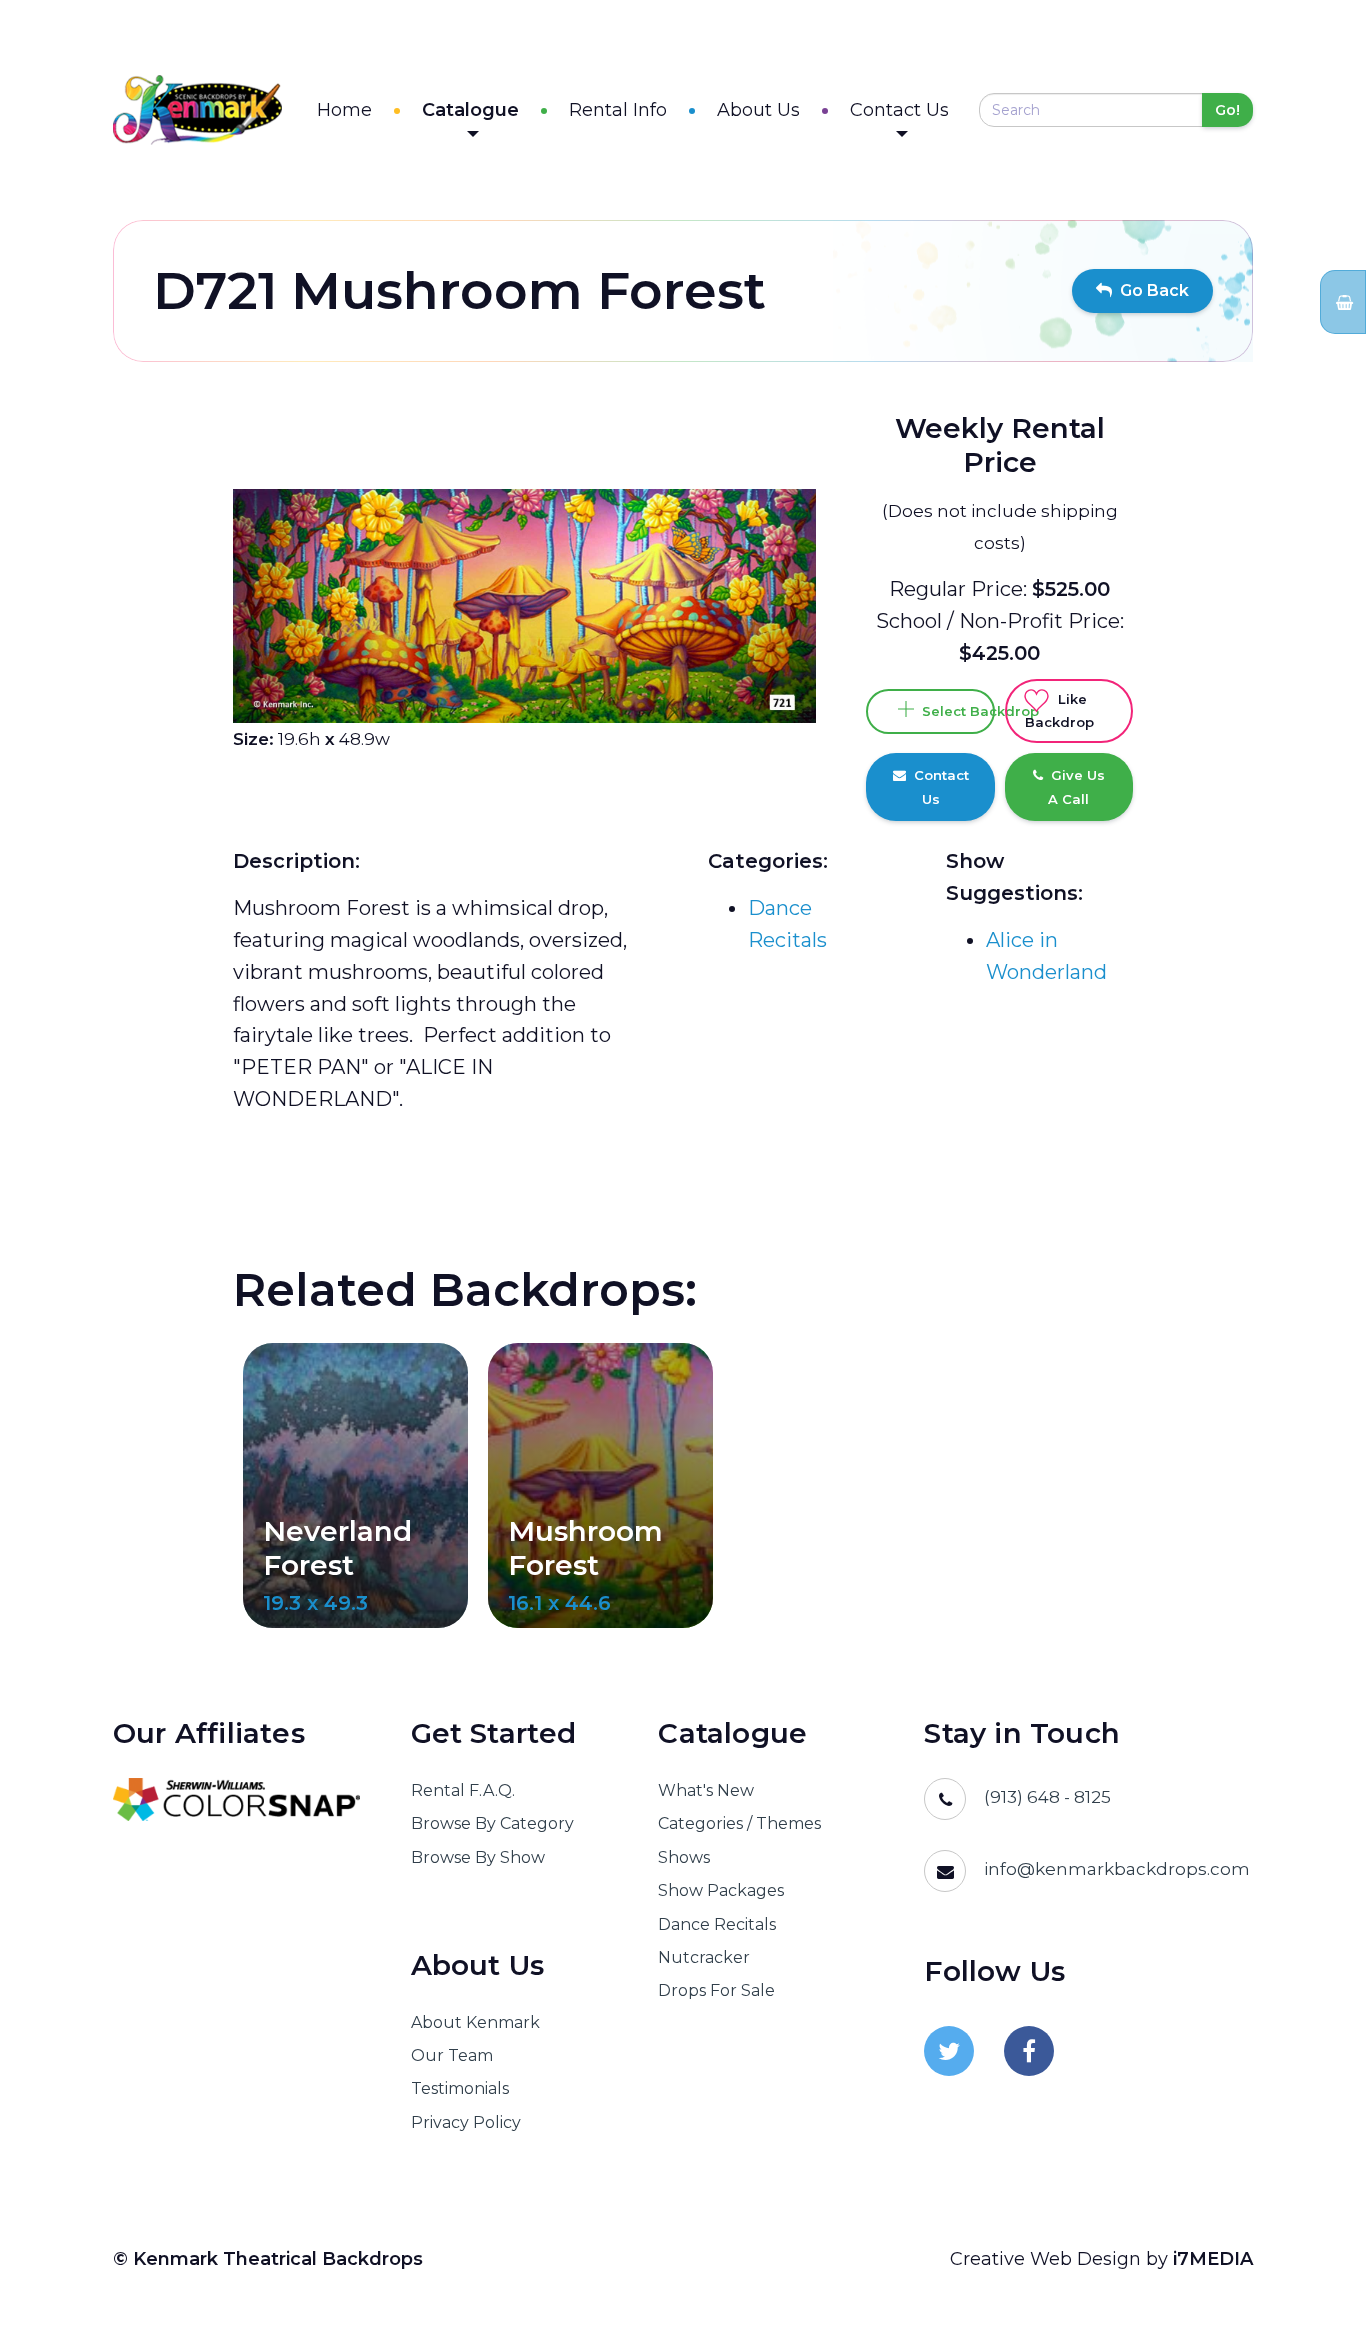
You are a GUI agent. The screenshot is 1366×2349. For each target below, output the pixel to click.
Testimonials (460, 2088)
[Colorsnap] (237, 1799)
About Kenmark (475, 2022)
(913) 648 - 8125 (1047, 1797)
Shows (684, 1857)
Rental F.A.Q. (463, 1790)
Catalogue (470, 110)
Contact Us (899, 110)
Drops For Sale (716, 1990)
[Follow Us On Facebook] (1029, 2051)
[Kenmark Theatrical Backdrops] (197, 110)
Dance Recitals (717, 1924)
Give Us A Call (1074, 787)
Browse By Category (492, 1823)
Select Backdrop (954, 711)
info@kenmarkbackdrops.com (1117, 1869)
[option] (525, 605)
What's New (706, 1790)
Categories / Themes (739, 1823)
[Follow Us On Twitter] (949, 2051)
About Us (758, 110)
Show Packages (721, 1890)
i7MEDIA (1213, 2259)
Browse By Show (478, 1857)
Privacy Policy (466, 2122)
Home (344, 110)
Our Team (452, 2055)
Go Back (1150, 290)
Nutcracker (704, 1957)
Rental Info (618, 110)
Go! (1227, 110)
